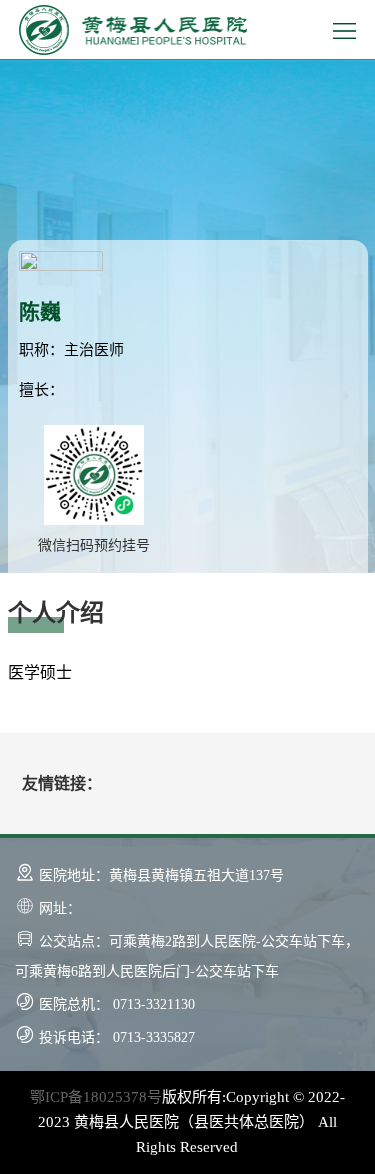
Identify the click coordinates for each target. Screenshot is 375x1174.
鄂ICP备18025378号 (96, 1097)
